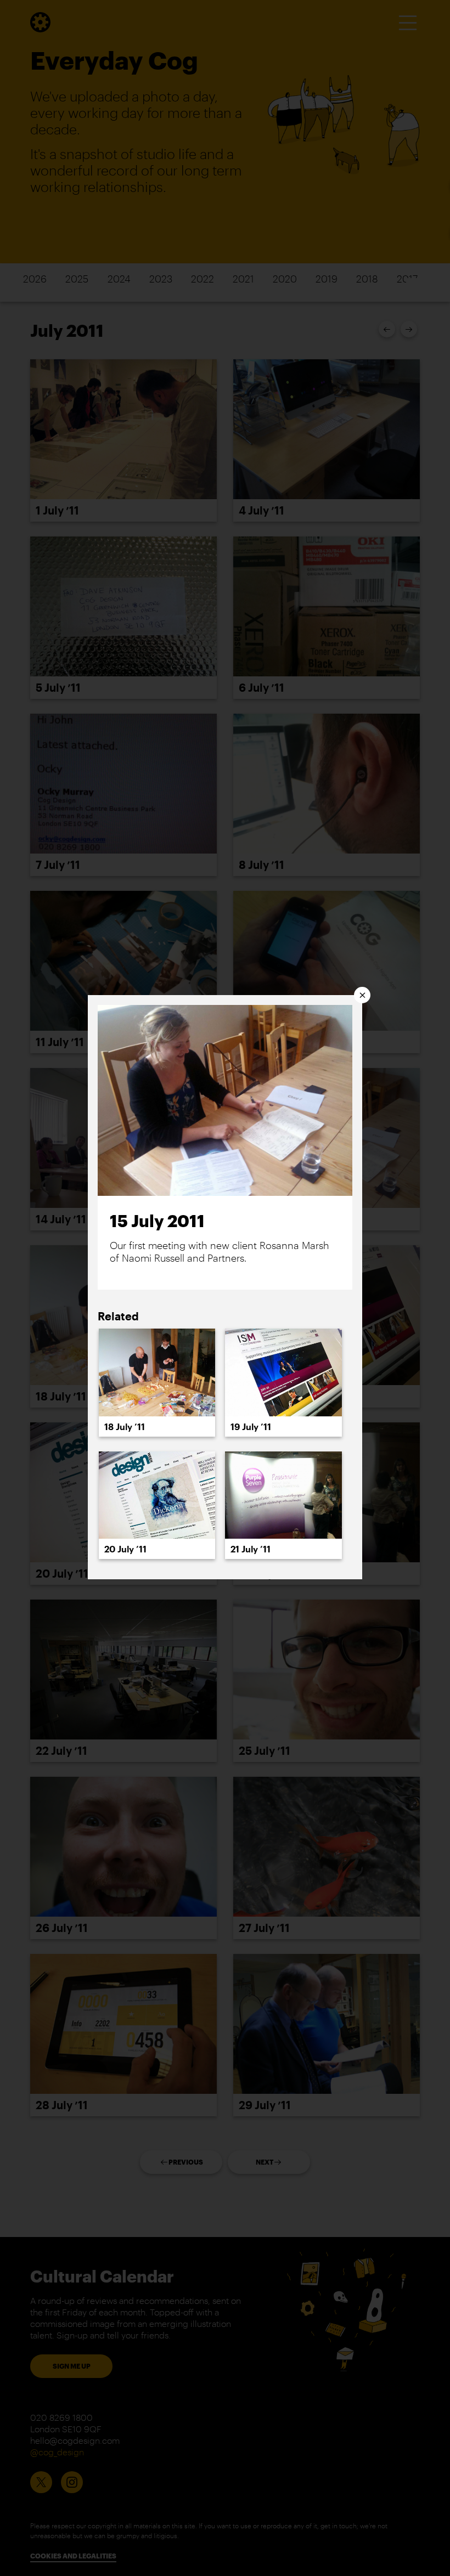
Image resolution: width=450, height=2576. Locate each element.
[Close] (362, 995)
